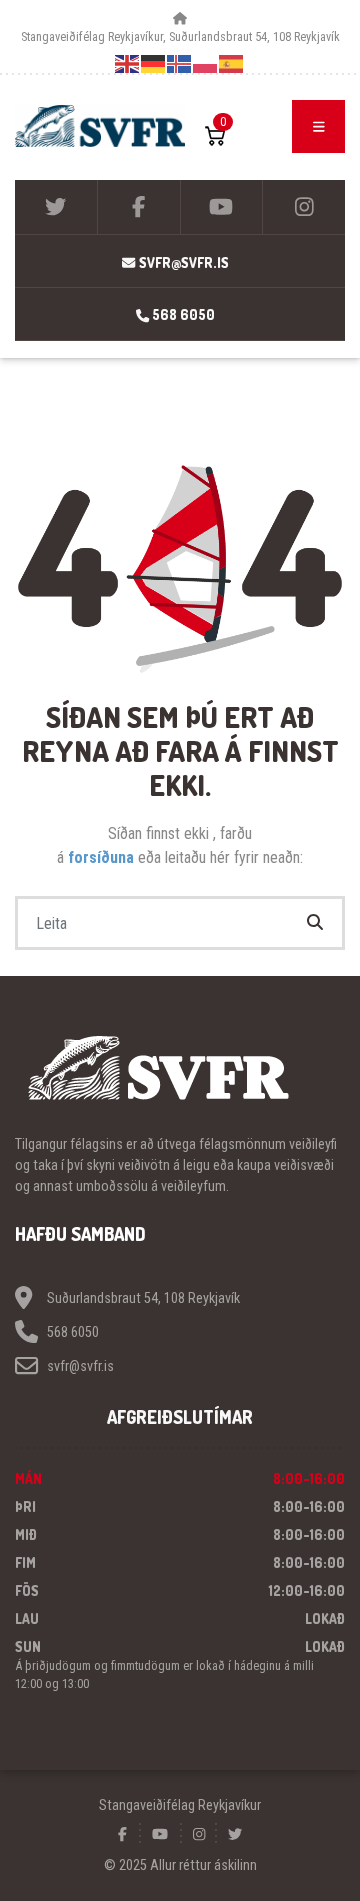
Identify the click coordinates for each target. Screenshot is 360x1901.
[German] (154, 62)
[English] (128, 62)
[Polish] (206, 62)
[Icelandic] (180, 62)
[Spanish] (232, 62)
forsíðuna (103, 857)
